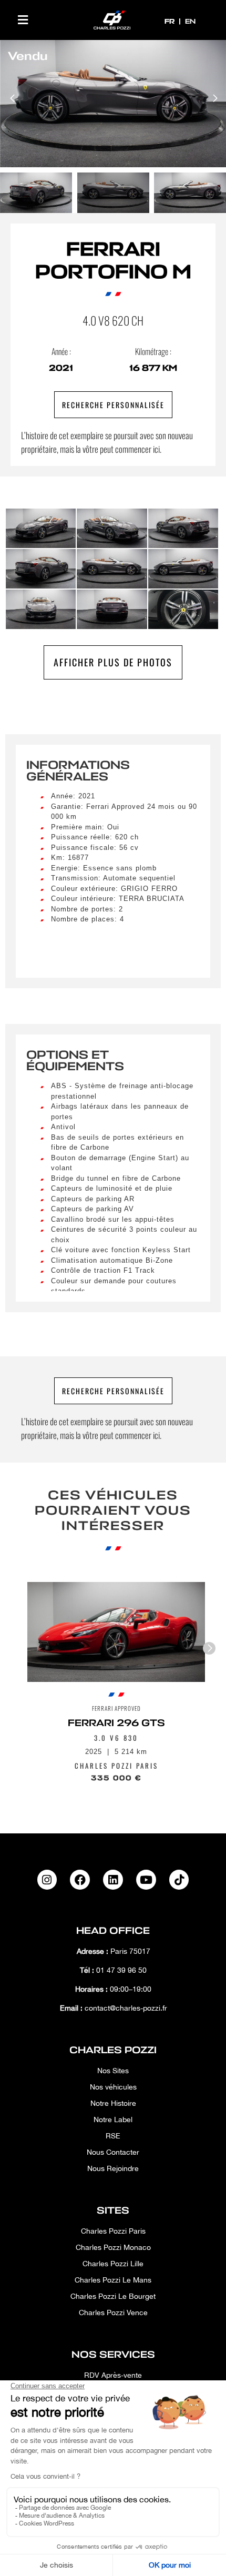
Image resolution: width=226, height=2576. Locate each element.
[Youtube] (146, 1880)
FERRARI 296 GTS (116, 1723)
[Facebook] (80, 1880)
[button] (23, 20)
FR (171, 21)
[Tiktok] (179, 1880)
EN (190, 21)
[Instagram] (47, 1880)
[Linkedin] (113, 1880)
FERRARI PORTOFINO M (113, 261)
